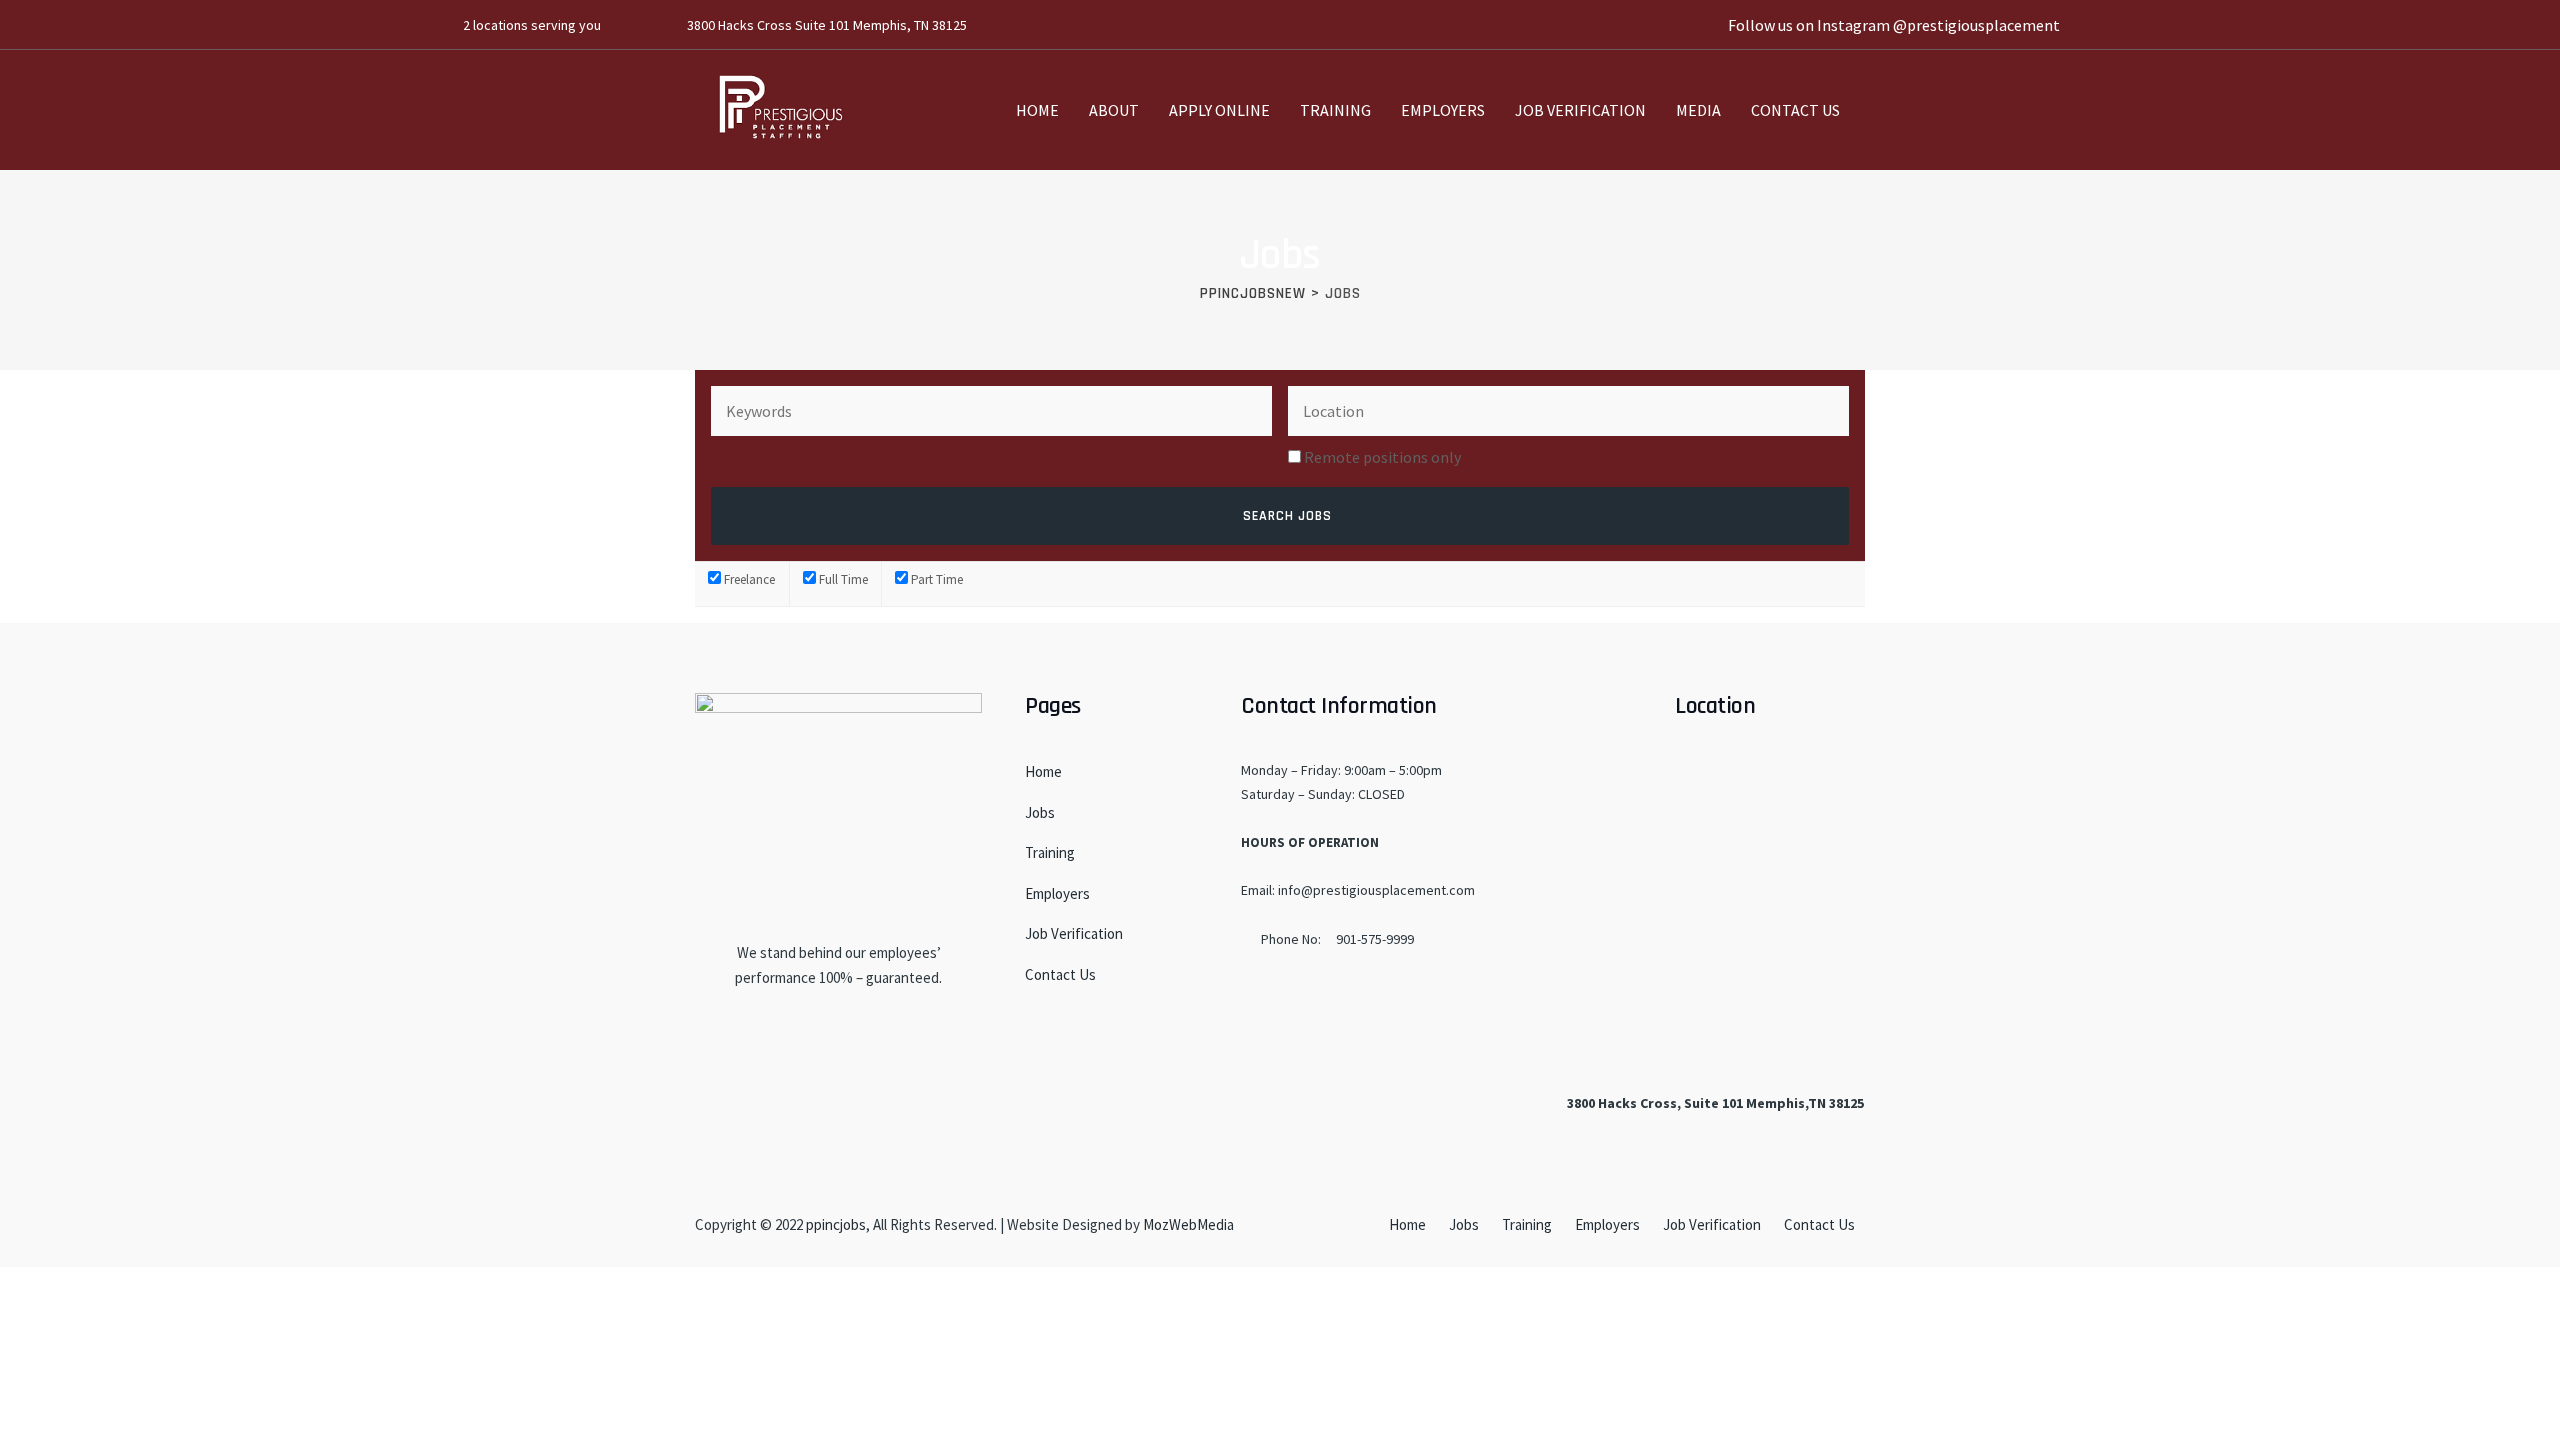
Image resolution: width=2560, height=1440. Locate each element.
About (1114, 110)
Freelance (748, 579)
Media (1698, 110)
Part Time (935, 579)
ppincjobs (836, 1224)
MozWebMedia (1188, 1224)
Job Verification (1580, 110)
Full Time (842, 579)
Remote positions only (1382, 457)
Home (1037, 110)
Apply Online (1219, 110)
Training (1335, 110)
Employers (1443, 110)
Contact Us (1795, 110)
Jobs (1040, 812)
